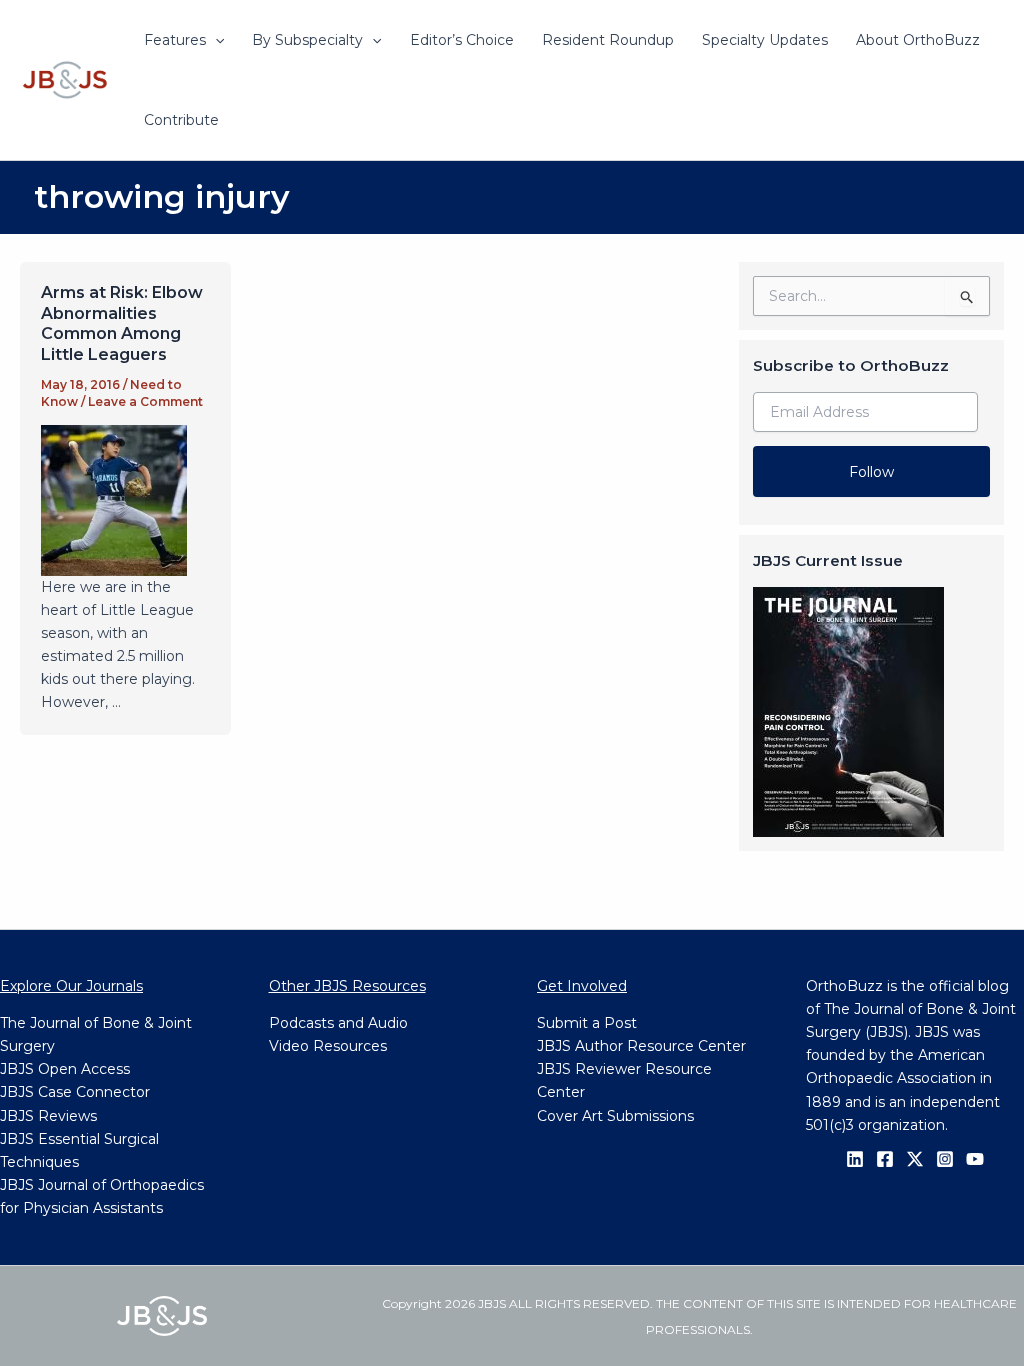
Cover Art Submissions (615, 1116)
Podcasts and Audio (338, 1023)
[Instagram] (945, 1159)
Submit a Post (587, 1023)
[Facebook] (885, 1159)
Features (175, 40)
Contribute (181, 120)
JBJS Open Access (65, 1069)
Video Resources (328, 1046)
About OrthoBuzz (918, 40)
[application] (215, 40)
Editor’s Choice (462, 40)
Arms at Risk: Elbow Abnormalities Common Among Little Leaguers (122, 323)
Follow (871, 472)
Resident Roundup (608, 40)
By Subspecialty (307, 40)
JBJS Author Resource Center (641, 1046)
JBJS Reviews (48, 1116)
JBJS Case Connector (75, 1092)
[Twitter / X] (915, 1159)
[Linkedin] (855, 1159)
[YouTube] (975, 1159)
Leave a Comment (145, 401)
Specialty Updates (765, 40)
